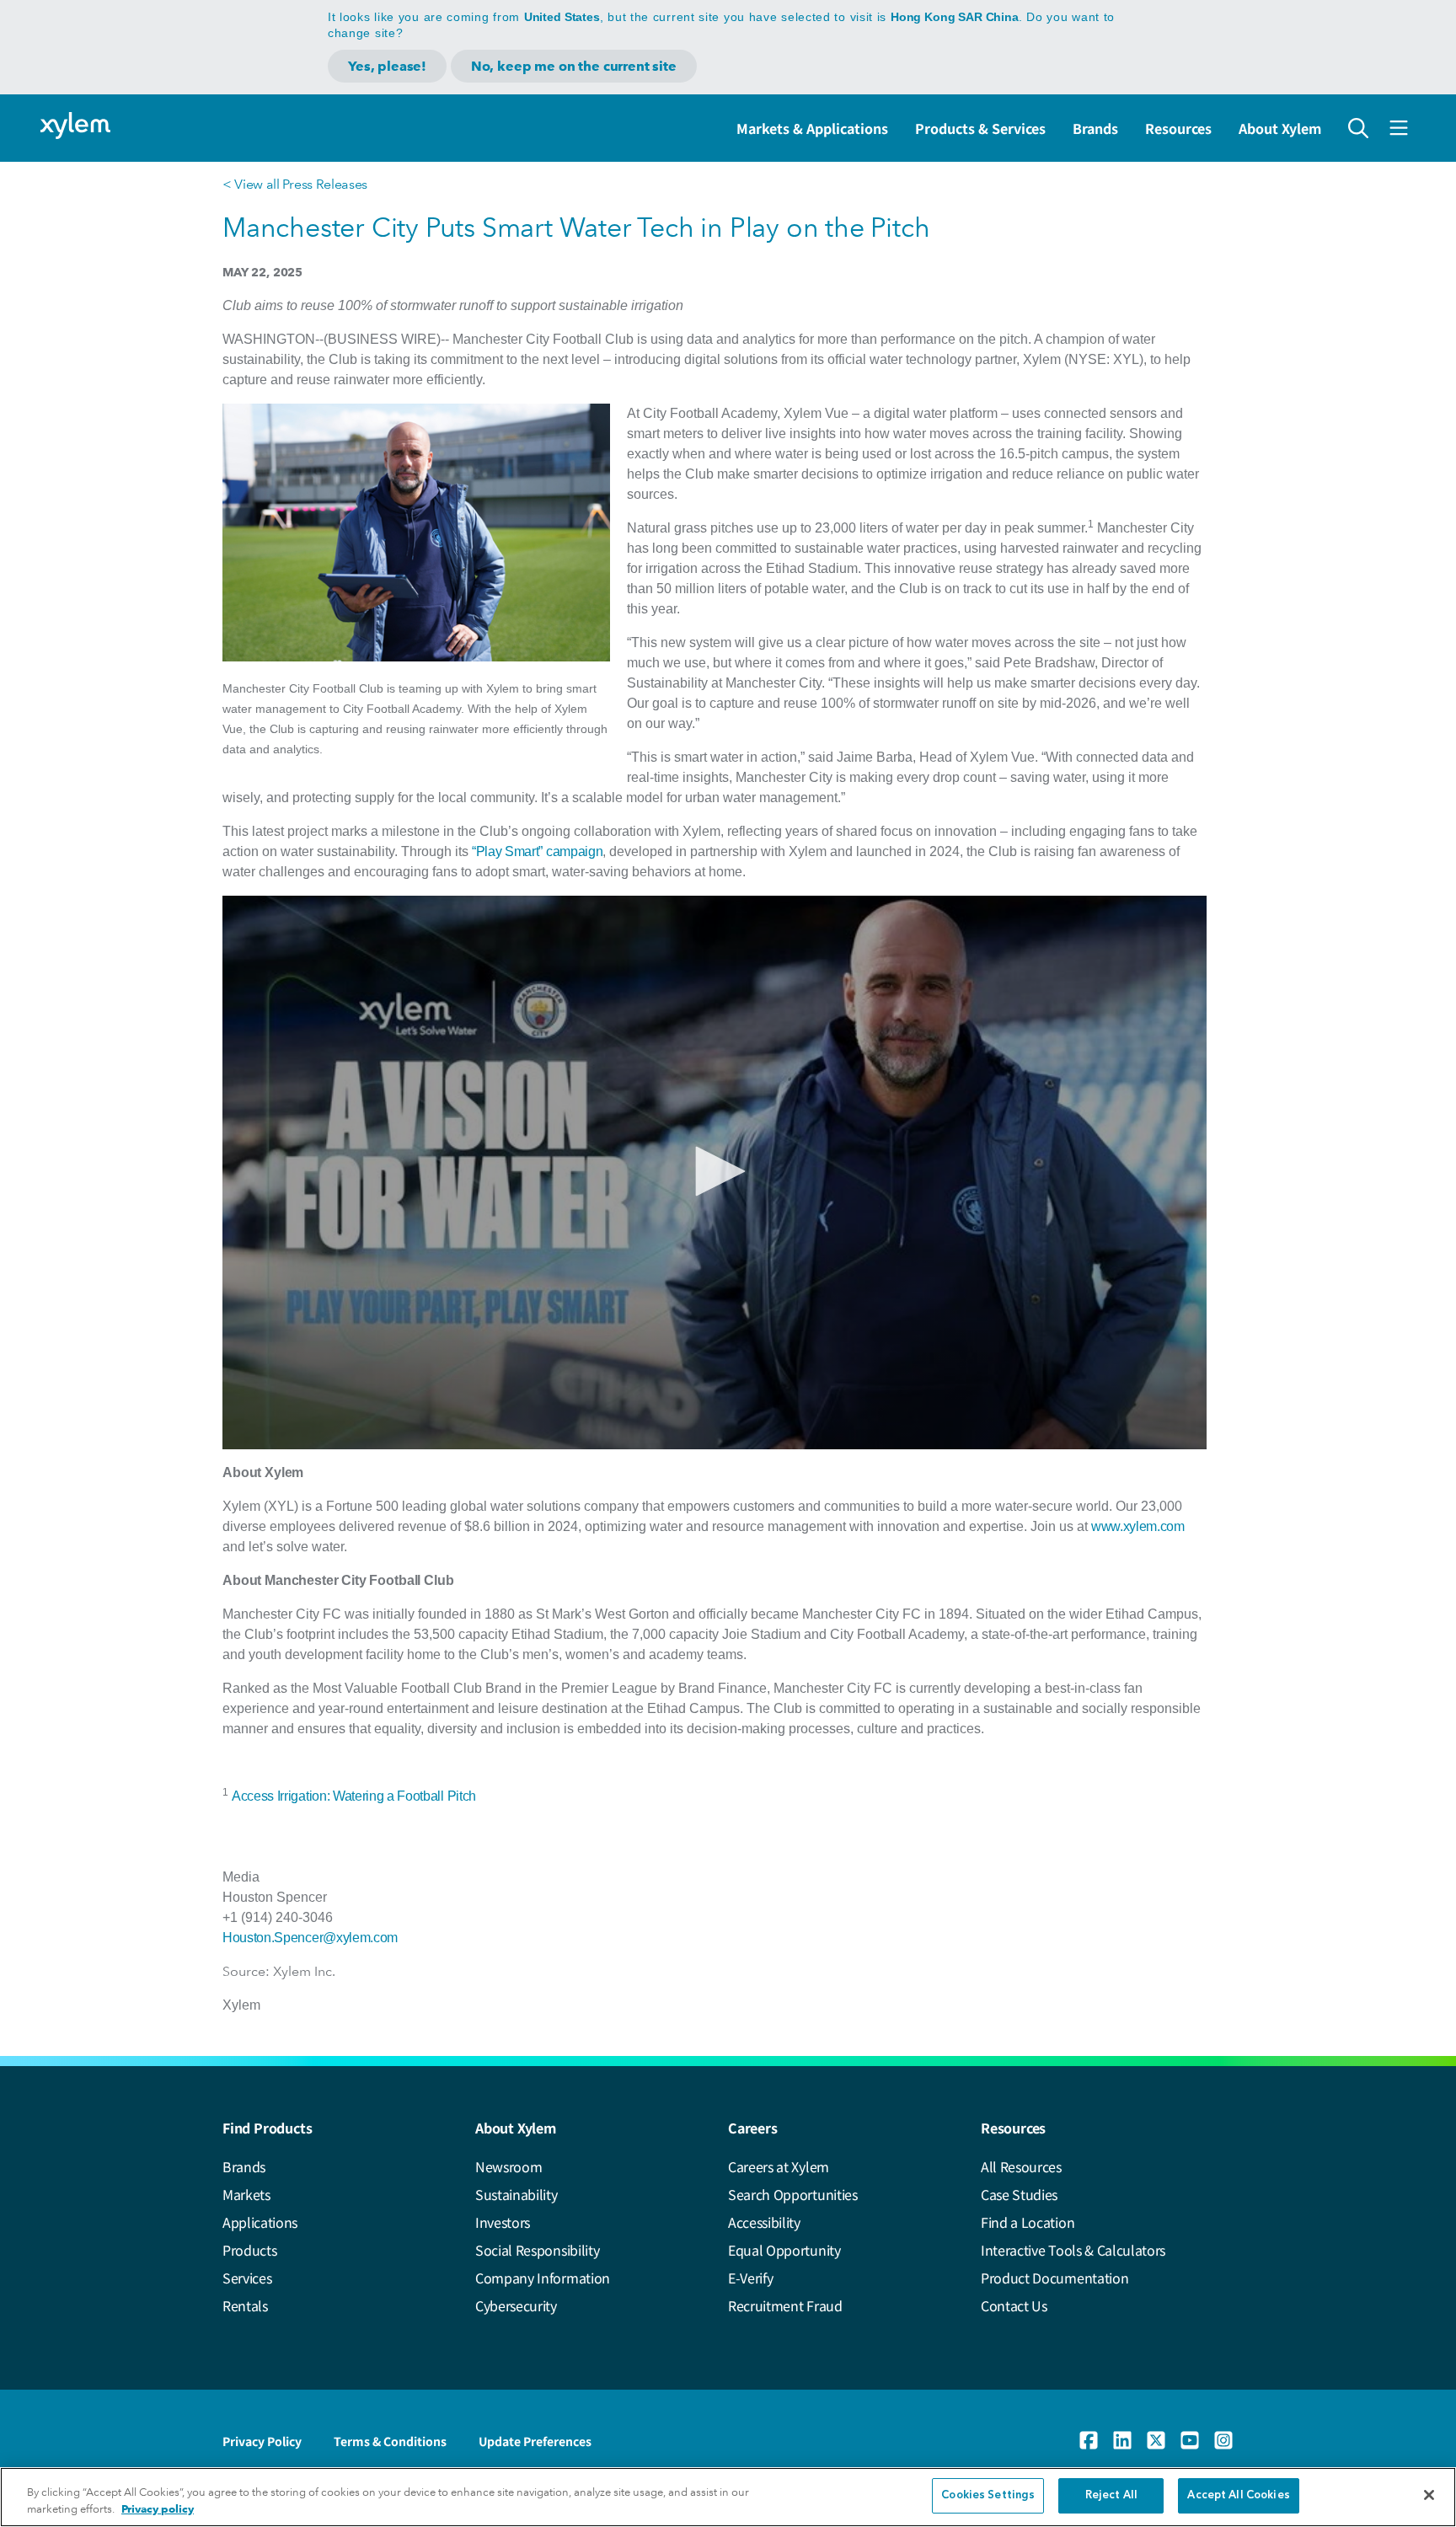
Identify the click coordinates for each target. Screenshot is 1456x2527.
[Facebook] (1089, 2440)
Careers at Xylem (779, 2166)
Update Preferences (535, 2441)
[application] (715, 1172)
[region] (728, 2497)
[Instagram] (1223, 2440)
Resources (1178, 128)
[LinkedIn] (1122, 2440)
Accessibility (764, 2222)
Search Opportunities (793, 2194)
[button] (715, 1171)
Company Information (543, 2278)
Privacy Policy (262, 2441)
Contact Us (1014, 2305)
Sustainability (517, 2194)
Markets (246, 2194)
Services (247, 2278)
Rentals (245, 2305)
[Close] (1429, 2495)
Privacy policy (158, 2509)
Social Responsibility (537, 2250)
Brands (1095, 128)
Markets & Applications (812, 128)
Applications (260, 2222)
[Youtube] (1190, 2440)
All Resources (1021, 2166)
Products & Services (980, 128)
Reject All (1111, 2495)
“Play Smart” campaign (537, 851)
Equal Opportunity (784, 2250)
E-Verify (750, 2278)
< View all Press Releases (295, 184)
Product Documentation (1055, 2278)
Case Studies (1019, 2194)
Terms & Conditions (390, 2441)
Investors (503, 2222)
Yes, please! (387, 66)
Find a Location (1028, 2222)
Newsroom (509, 2166)
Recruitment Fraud (785, 2305)
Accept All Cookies (1238, 2495)
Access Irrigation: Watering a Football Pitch (354, 1796)
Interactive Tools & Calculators (1073, 2250)
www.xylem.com (1138, 1526)
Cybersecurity (516, 2305)
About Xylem (1280, 128)
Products (249, 2250)
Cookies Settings (988, 2495)
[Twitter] (1156, 2440)
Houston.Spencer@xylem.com (310, 1938)
